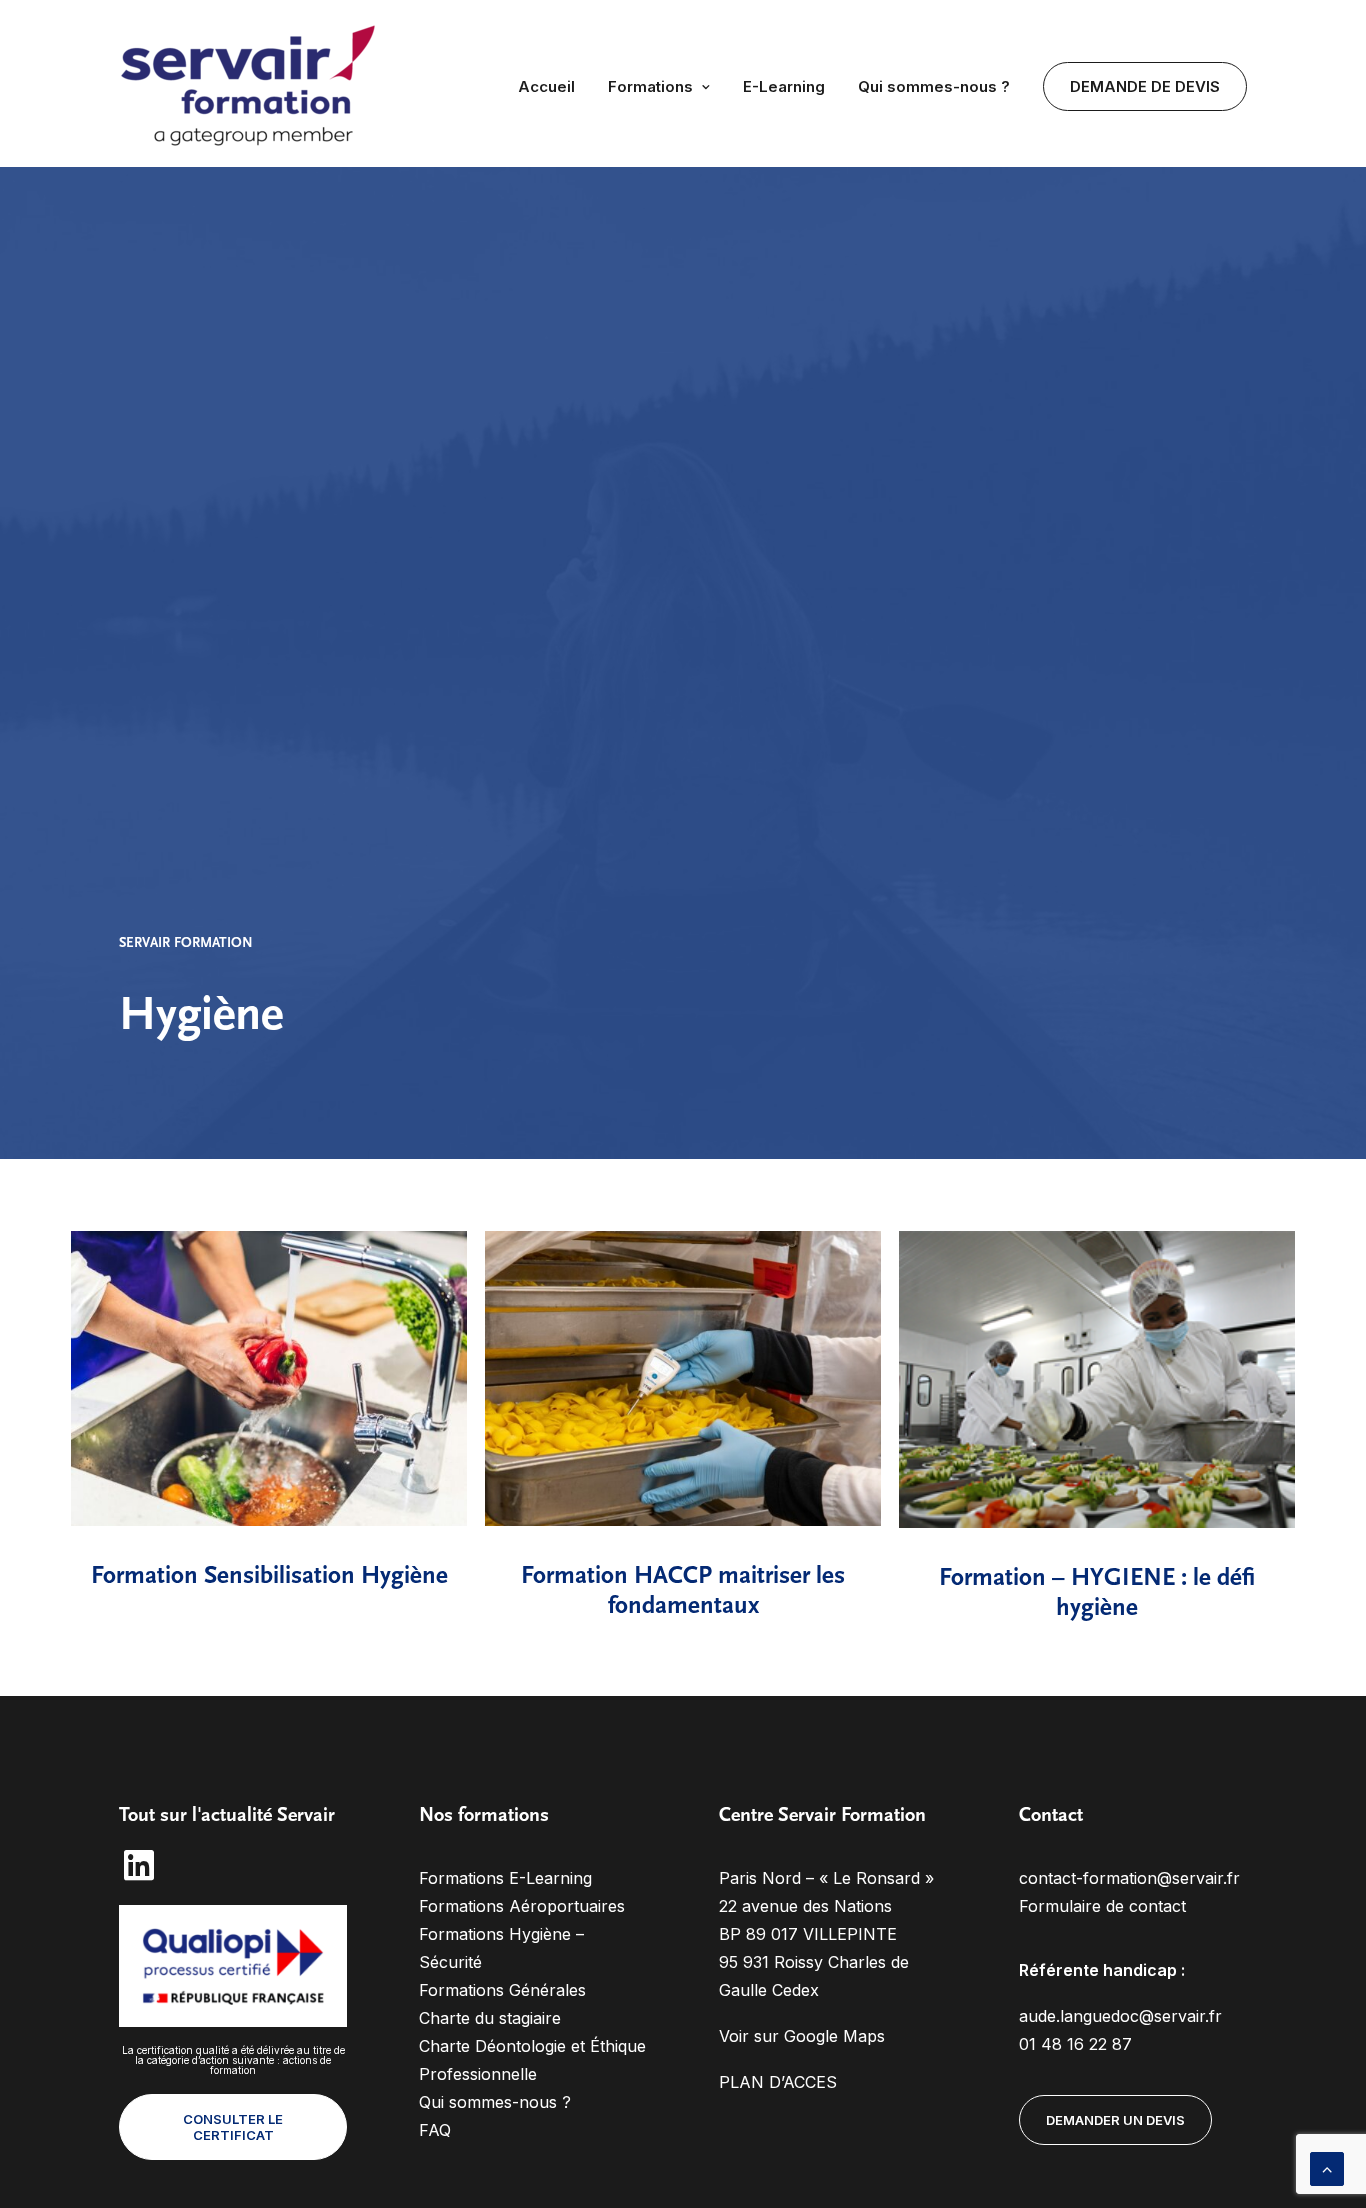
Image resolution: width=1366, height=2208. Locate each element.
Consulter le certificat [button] (234, 2127)
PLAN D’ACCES (778, 2082)
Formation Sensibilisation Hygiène (269, 1576)
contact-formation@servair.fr (1129, 1878)
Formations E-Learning (505, 1878)
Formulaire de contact (1102, 1906)
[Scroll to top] (1327, 2167)
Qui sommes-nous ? (934, 86)
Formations (650, 86)
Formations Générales (502, 1990)
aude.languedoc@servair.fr (1120, 2016)
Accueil (546, 86)
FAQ (435, 2130)
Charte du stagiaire (490, 2018)
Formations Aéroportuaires (522, 1906)
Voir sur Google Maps (802, 2036)
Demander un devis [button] (1115, 2120)
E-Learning (784, 86)
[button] (269, 1378)
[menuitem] (553, 86)
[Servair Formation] (250, 86)
